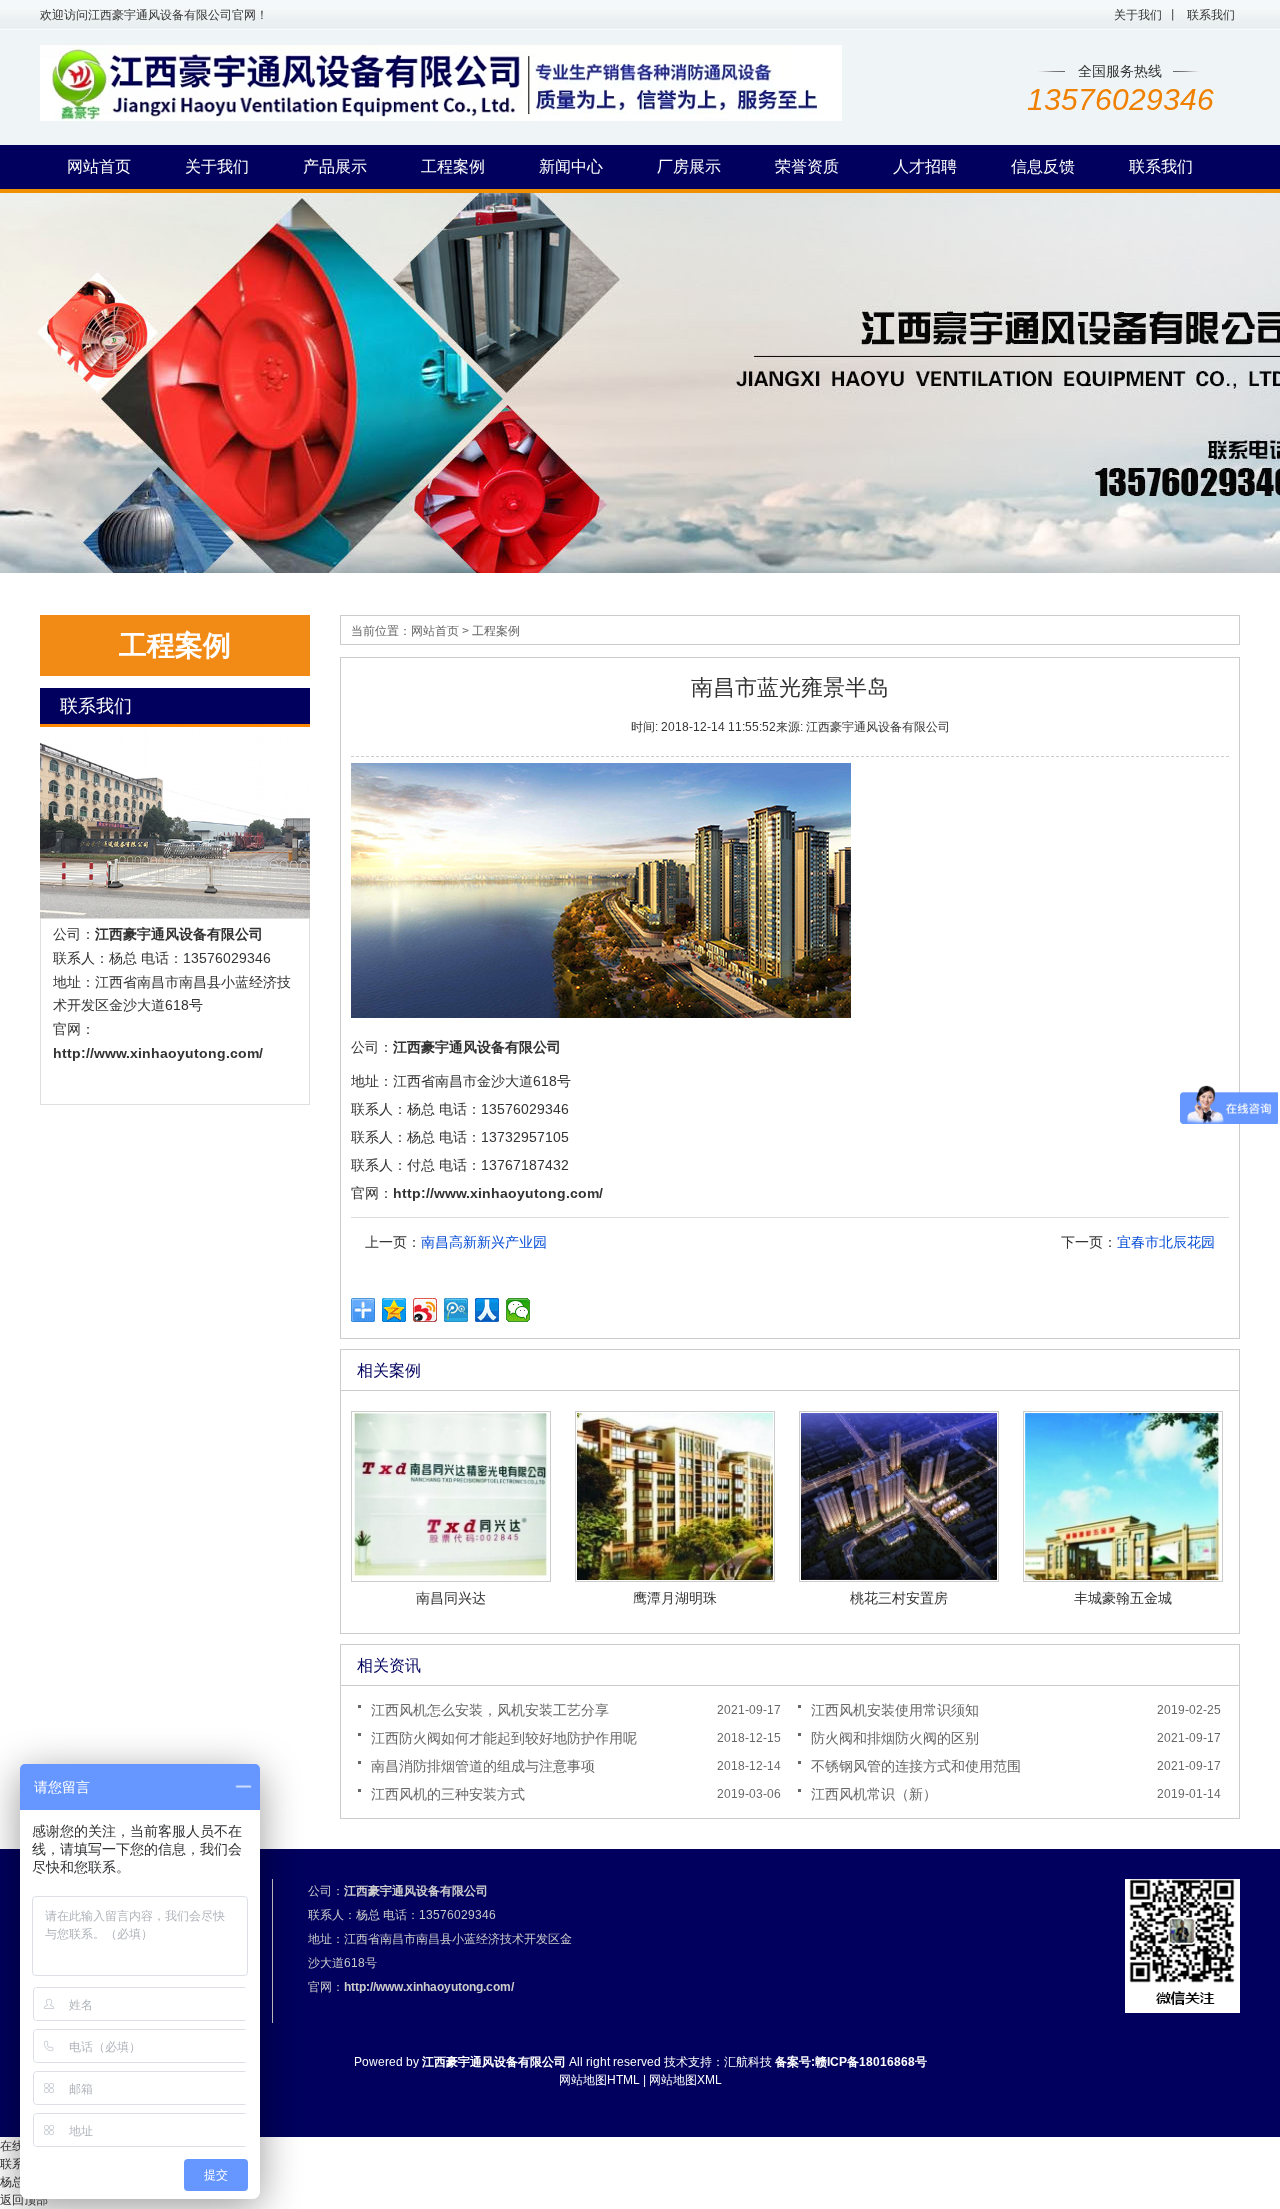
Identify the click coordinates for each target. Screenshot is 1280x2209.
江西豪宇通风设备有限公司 (179, 934)
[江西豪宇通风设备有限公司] (441, 117)
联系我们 (1211, 15)
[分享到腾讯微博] (456, 1310)
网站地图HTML (599, 2080)
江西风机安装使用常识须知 (895, 1710)
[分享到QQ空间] (394, 1310)
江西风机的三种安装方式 (448, 1794)
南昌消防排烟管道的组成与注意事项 (483, 1766)
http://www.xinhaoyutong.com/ (158, 1053)
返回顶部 (24, 2200)
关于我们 (1138, 15)
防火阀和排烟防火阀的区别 (895, 1738)
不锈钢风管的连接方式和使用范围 (916, 1766)
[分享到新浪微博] (425, 1310)
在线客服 (24, 2146)
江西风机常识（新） (874, 1794)
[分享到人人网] (487, 1310)
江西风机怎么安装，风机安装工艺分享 (490, 1710)
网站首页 (435, 631)
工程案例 (496, 631)
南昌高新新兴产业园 (484, 1242)
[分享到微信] (518, 1310)
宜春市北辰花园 (1166, 1242)
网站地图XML (685, 2080)
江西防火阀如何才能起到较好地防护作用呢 (504, 1738)
